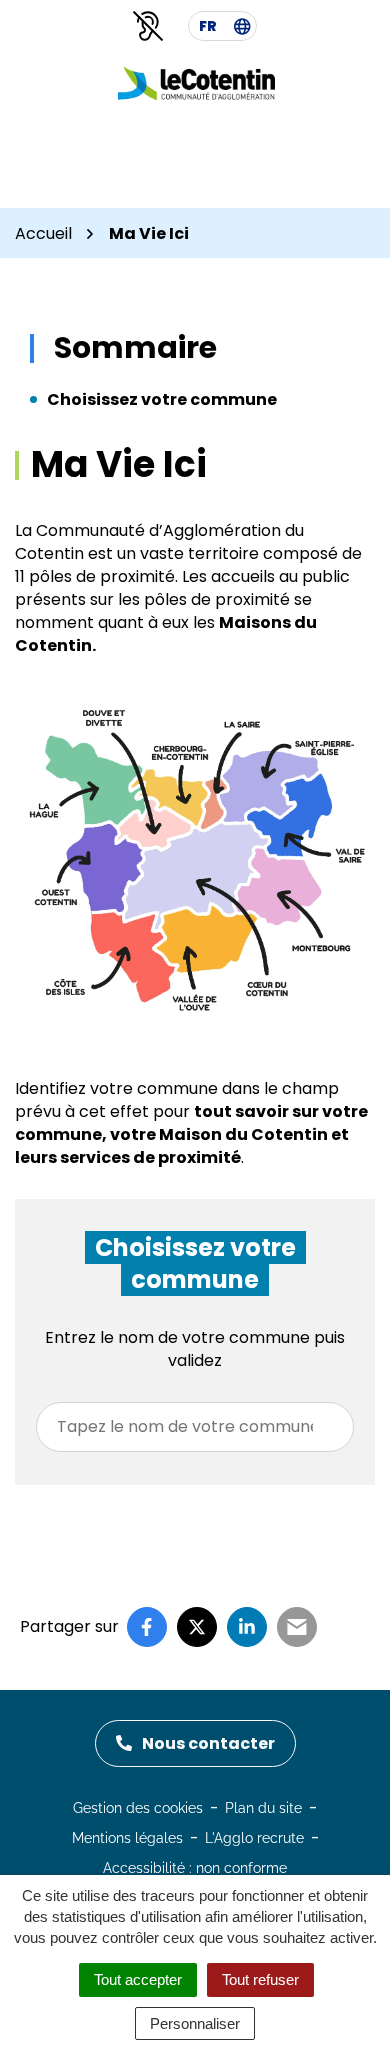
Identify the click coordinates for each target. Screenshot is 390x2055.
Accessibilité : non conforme (195, 1868)
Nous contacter (208, 1743)
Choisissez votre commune (162, 399)
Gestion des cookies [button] (138, 1808)
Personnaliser (195, 2023)
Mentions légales (127, 1838)
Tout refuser (260, 1979)
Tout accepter (138, 1979)
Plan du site (263, 1808)
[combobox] (195, 1427)
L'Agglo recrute (254, 1838)
